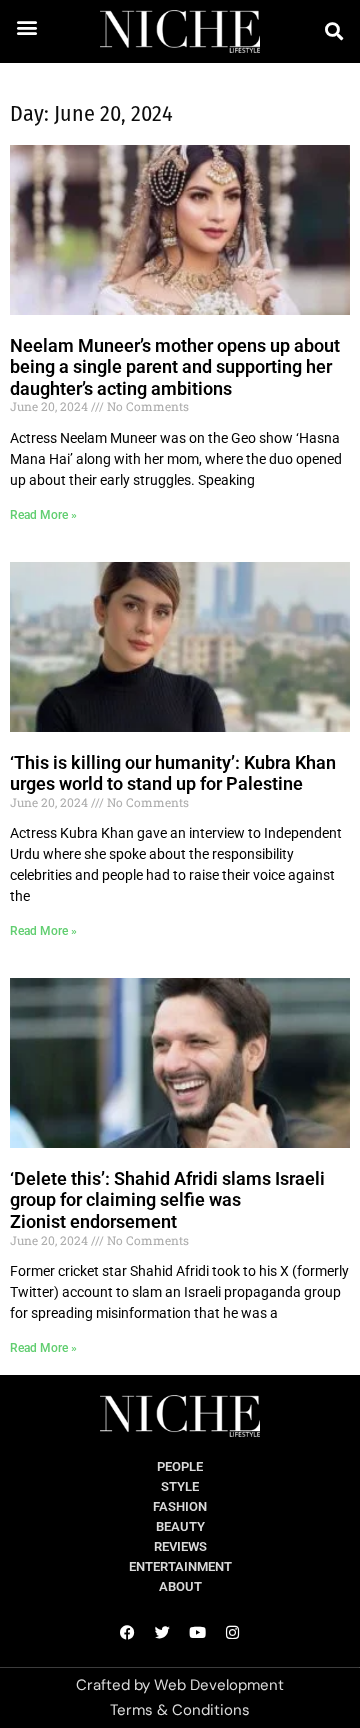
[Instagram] (233, 1632)
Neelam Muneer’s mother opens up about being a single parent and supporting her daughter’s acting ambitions (175, 367)
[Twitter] (163, 1632)
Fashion (180, 1506)
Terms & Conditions (180, 1710)
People (180, 1466)
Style (180, 1486)
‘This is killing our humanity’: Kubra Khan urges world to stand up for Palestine (173, 773)
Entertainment (180, 1566)
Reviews (180, 1546)
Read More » (43, 515)
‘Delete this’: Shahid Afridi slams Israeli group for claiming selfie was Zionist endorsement (167, 1200)
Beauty (180, 1526)
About (180, 1586)
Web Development (219, 1685)
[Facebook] (128, 1632)
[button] (27, 26)
